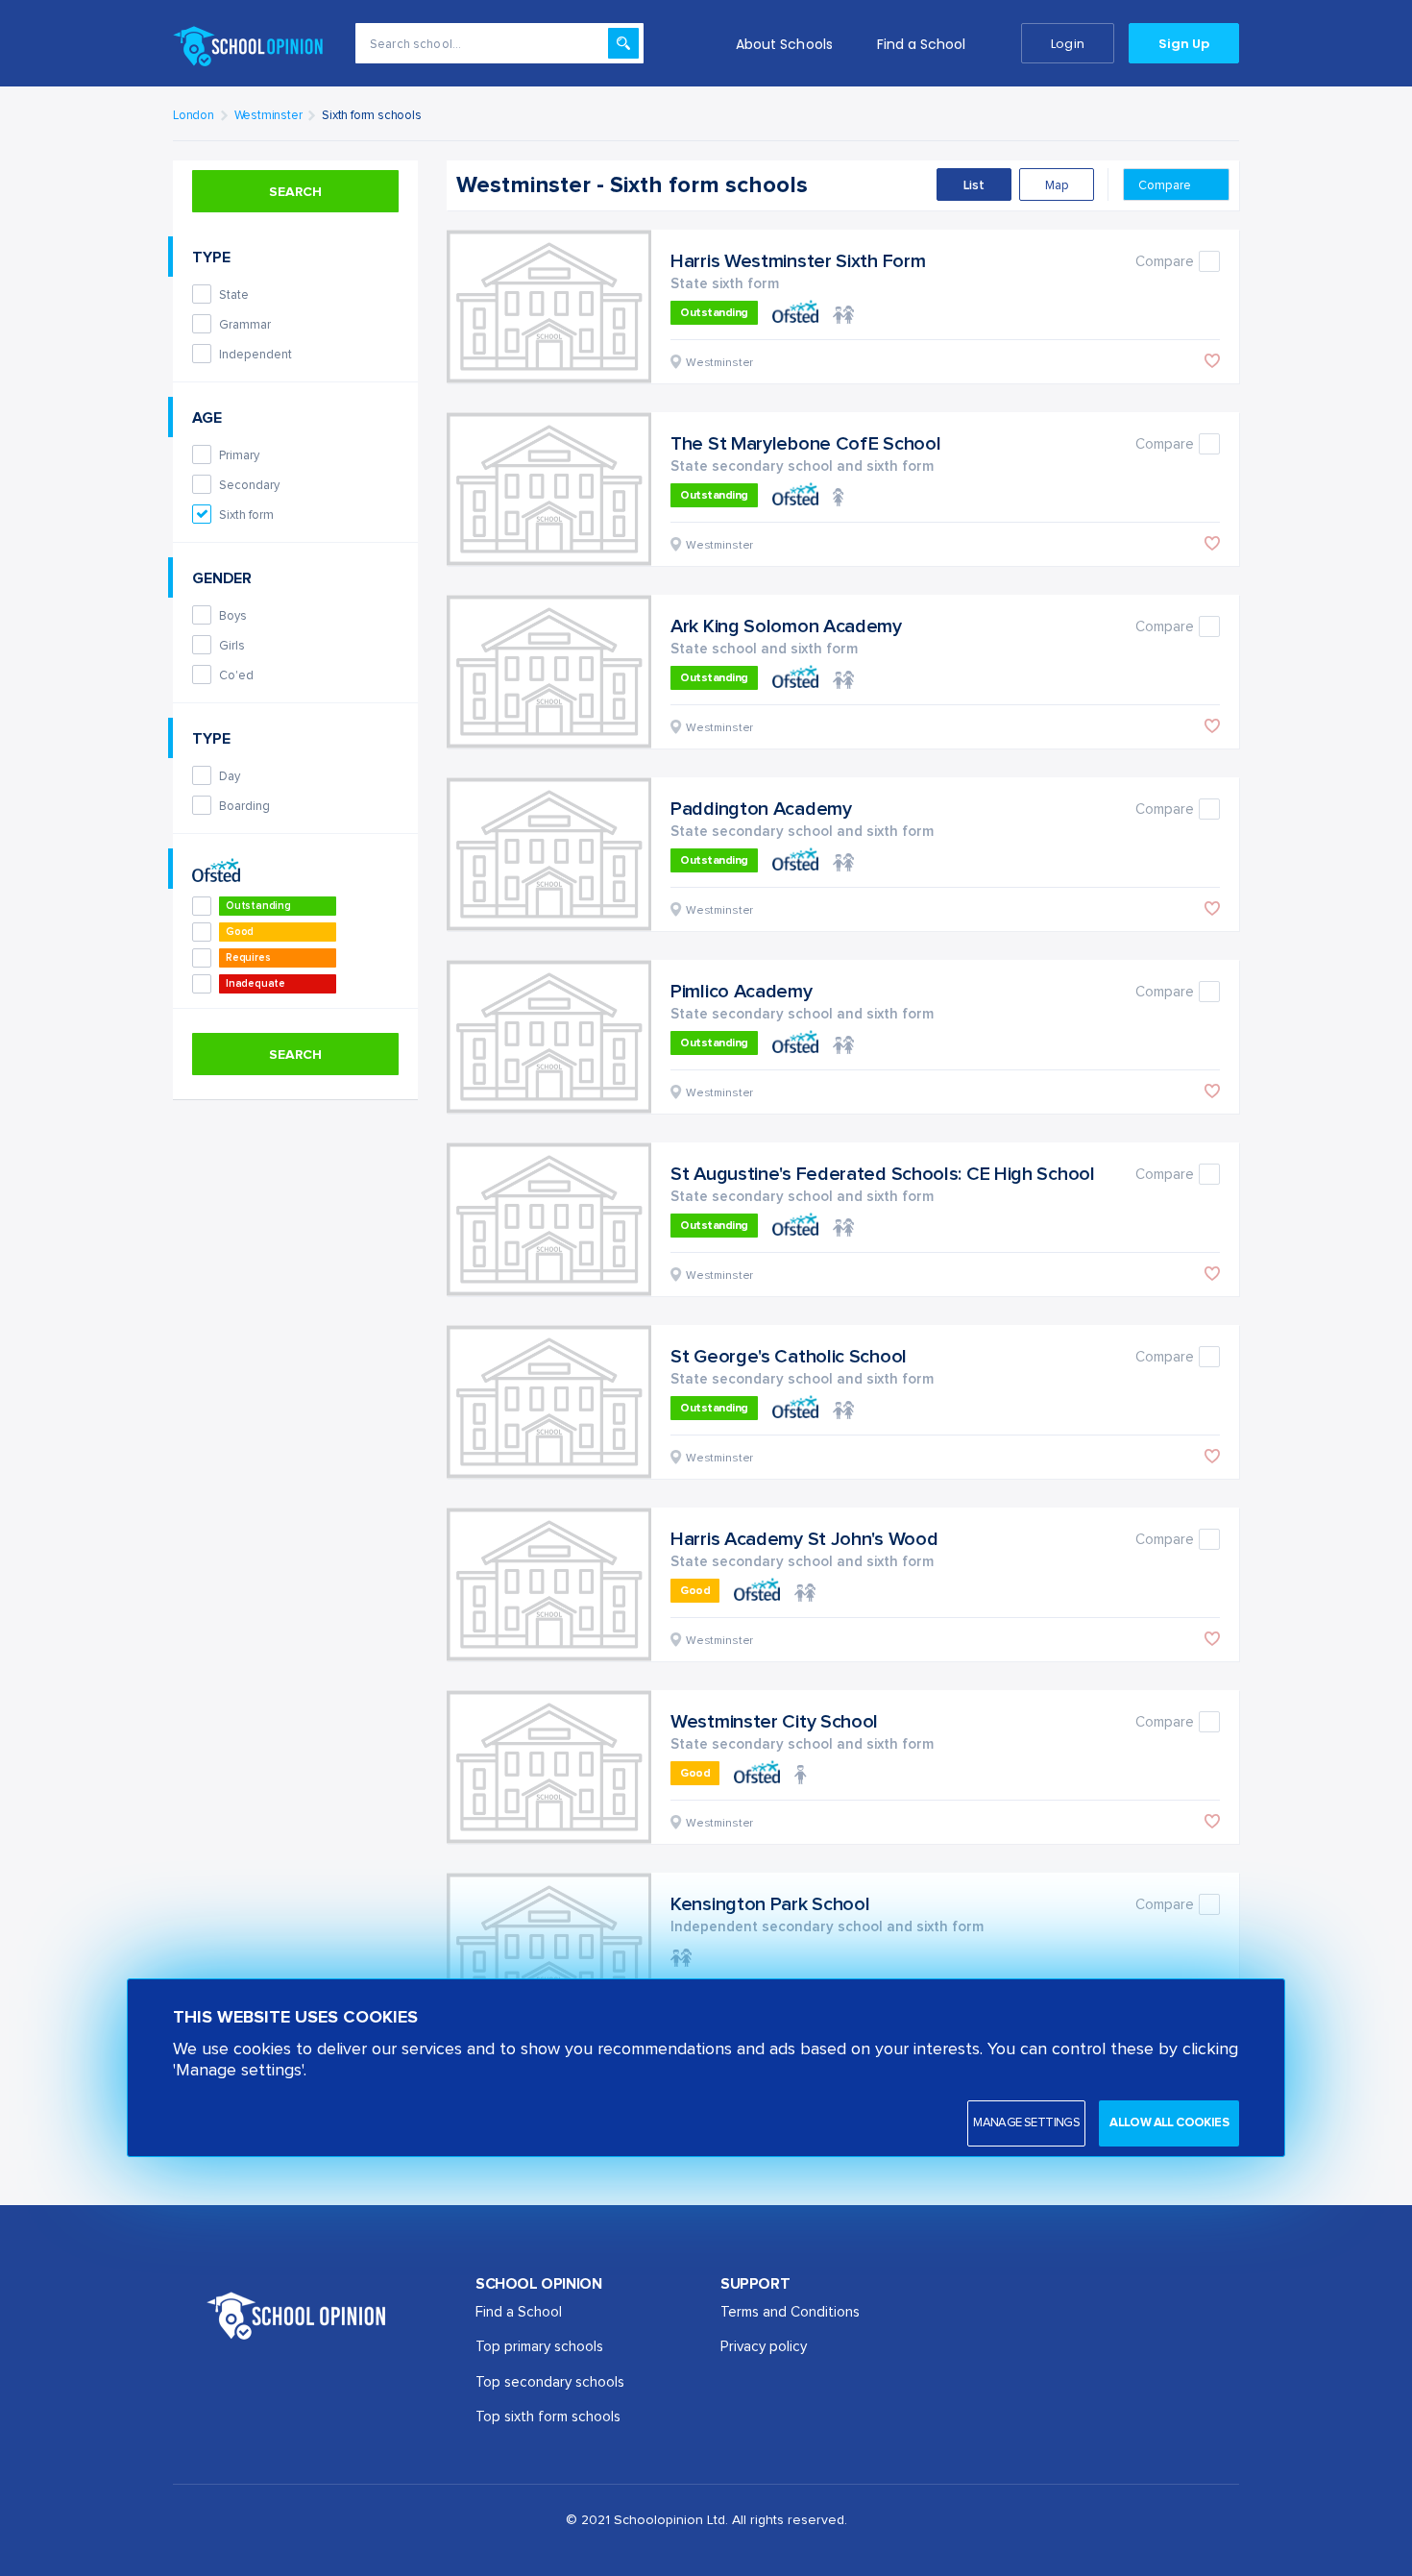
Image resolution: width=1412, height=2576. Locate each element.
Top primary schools (539, 2347)
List (974, 186)
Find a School (922, 44)
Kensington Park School (770, 1904)
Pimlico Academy (742, 992)
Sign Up (1184, 44)
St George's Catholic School (789, 1357)
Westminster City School (774, 1722)
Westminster (268, 116)
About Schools (784, 44)
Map (1057, 186)
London (194, 116)
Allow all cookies (1169, 2123)
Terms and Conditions (790, 2312)
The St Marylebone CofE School (805, 444)
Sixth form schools (371, 116)
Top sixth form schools (548, 2417)
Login (1067, 44)
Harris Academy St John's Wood (804, 1539)
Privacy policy (764, 2347)
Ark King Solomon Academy (786, 626)
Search (295, 192)
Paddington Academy (761, 809)
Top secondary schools (550, 2382)
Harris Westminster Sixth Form (798, 261)
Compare (1166, 186)
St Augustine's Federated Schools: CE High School (883, 1174)
